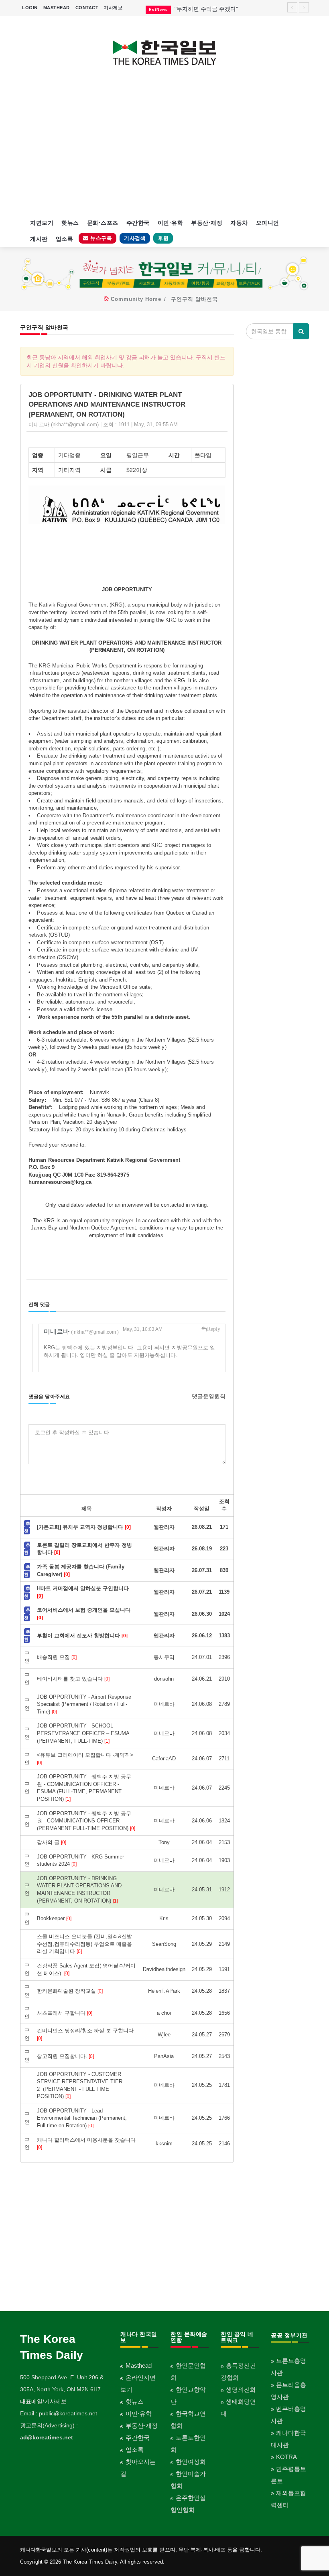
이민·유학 (171, 223)
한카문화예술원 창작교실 (70, 1991)
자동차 (239, 223)
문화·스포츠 (103, 223)
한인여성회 (191, 2462)
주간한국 (138, 223)
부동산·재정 (207, 223)
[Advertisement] (164, 147)
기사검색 (135, 238)
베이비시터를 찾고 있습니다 (73, 1679)
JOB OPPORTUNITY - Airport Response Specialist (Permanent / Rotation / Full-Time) (84, 1704)
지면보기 (42, 223)
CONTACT (87, 8)
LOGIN (30, 8)
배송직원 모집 (57, 1657)
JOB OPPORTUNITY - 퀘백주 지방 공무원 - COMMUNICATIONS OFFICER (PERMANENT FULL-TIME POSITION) (86, 1821)
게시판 (39, 239)
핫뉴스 (70, 223)
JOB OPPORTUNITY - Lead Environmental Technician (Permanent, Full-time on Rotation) (82, 2118)
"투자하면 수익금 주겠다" (206, 9)
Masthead (139, 2365)
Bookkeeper (54, 1918)
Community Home (136, 299)
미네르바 (81, 1331)
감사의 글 (52, 1842)
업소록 (65, 239)
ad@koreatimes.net (47, 2437)
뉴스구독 (101, 238)
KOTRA (286, 2457)
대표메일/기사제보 (43, 2401)
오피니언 (268, 223)
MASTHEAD (57, 8)
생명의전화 (241, 2390)
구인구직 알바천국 (194, 299)
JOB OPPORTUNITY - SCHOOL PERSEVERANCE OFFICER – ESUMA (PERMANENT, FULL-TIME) (83, 1733)
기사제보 (113, 8)
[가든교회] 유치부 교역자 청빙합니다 (84, 1527)
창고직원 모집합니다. (65, 2056)
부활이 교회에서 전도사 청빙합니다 (82, 1636)
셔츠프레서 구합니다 (65, 2013)
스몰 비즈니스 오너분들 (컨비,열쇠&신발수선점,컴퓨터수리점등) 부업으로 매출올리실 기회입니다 (84, 1944)
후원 (163, 238)
